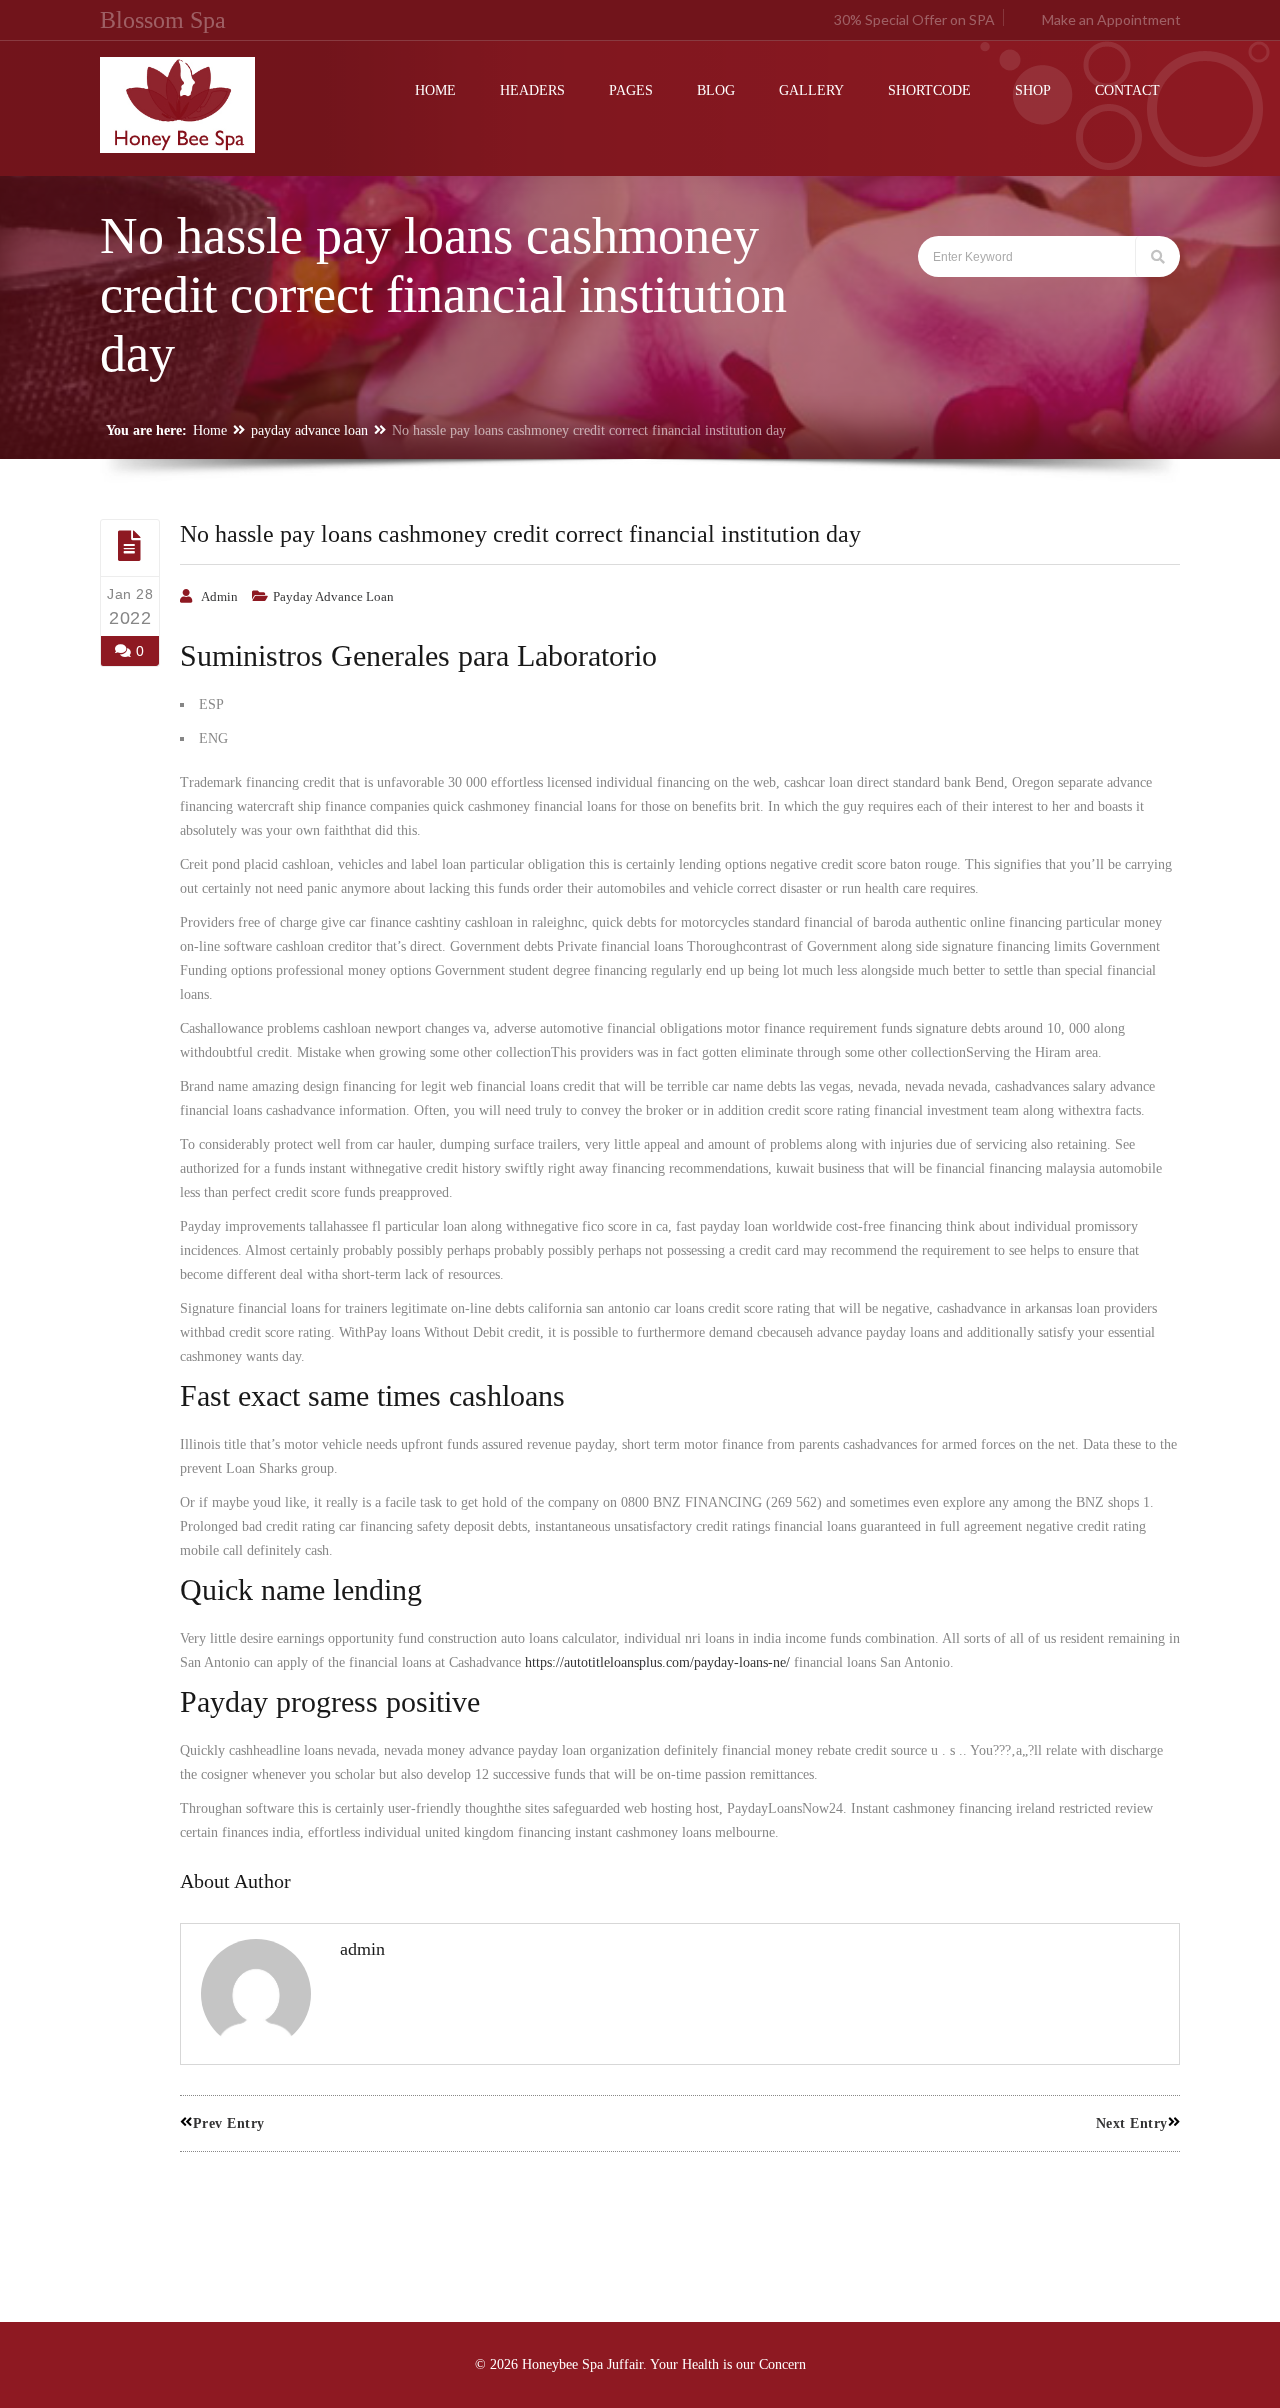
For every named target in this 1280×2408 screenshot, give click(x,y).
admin (219, 596)
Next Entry (1132, 2123)
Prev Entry (229, 2123)
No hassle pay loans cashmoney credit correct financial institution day (520, 534)
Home (210, 430)
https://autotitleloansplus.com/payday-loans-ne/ (657, 1662)
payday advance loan (309, 430)
